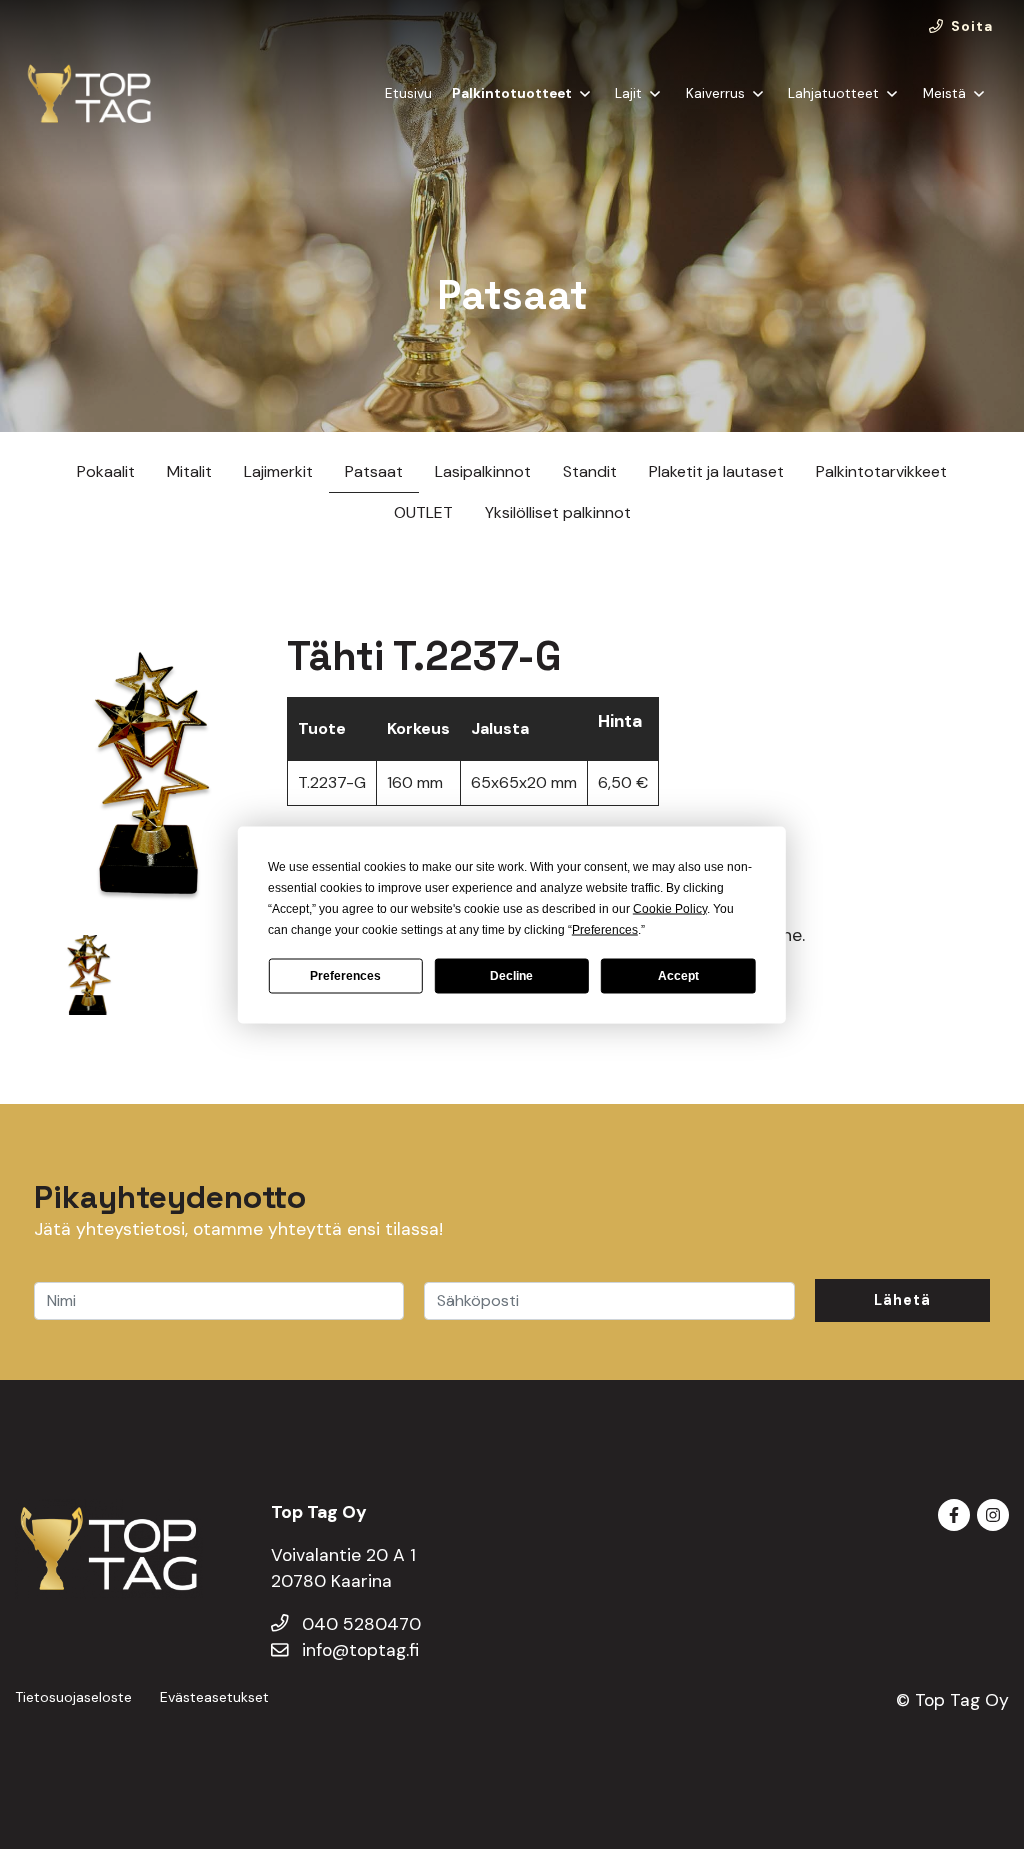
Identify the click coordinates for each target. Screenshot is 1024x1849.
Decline (511, 976)
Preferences (345, 976)
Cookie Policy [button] (670, 908)
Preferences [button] (605, 929)
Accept (678, 976)
